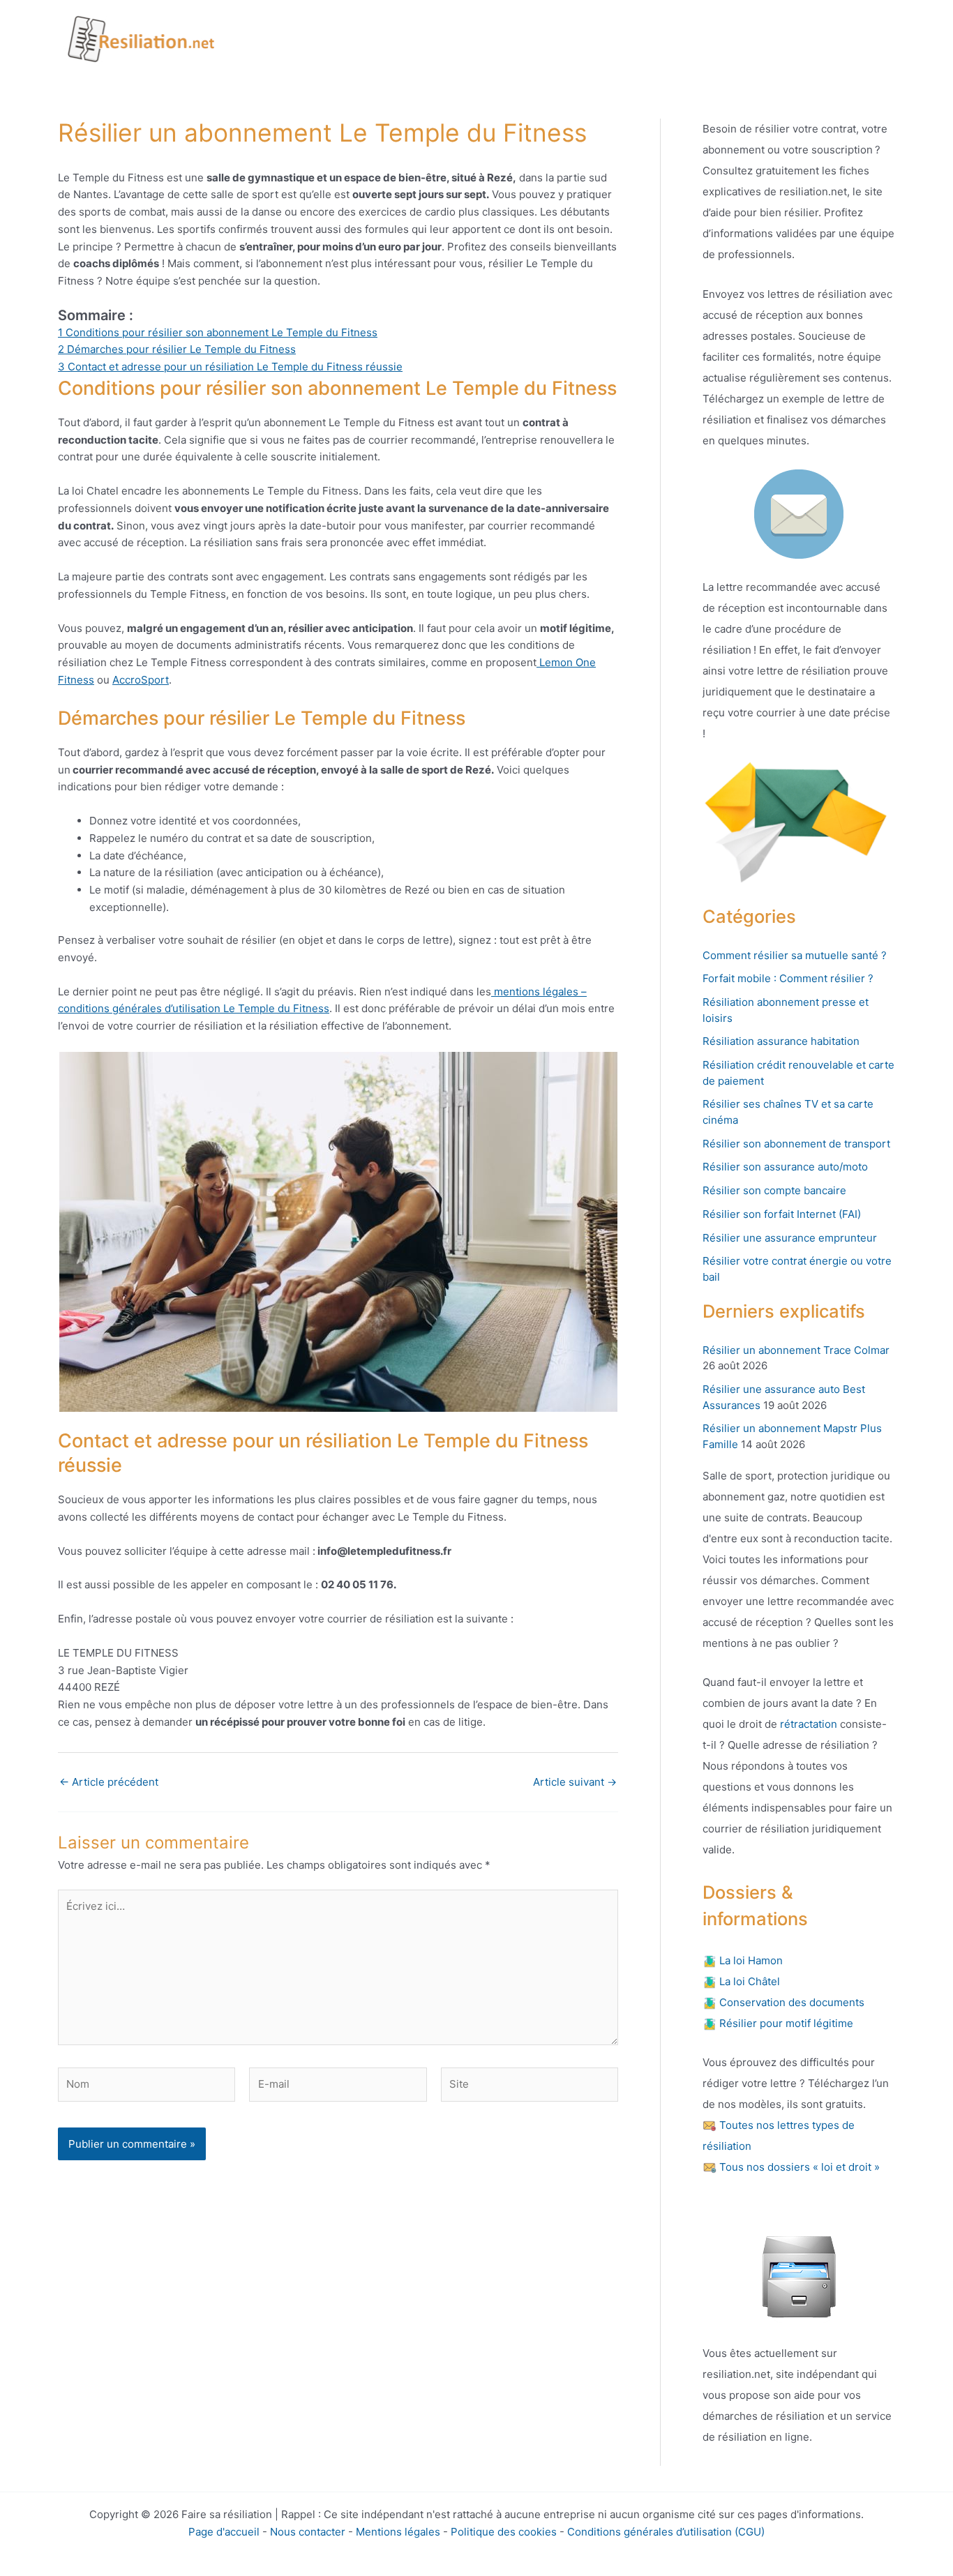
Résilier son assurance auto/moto (785, 1167)
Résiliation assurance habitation (781, 1041)
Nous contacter (308, 2532)
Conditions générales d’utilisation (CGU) (666, 2532)
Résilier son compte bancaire (774, 1190)
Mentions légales (398, 2532)
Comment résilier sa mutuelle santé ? (795, 955)
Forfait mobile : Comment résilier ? (788, 978)
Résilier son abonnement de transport (796, 1144)
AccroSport (141, 680)
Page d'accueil (224, 2532)
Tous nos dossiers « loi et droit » (798, 2167)
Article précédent (109, 1782)
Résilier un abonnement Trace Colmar (796, 1350)
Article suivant (575, 1782)
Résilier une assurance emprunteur (790, 1238)
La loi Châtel (748, 1981)
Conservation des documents (790, 2002)
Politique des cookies (504, 2532)
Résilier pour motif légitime (785, 2023)
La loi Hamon (750, 1960)
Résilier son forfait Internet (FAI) (782, 1214)
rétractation (807, 1724)
